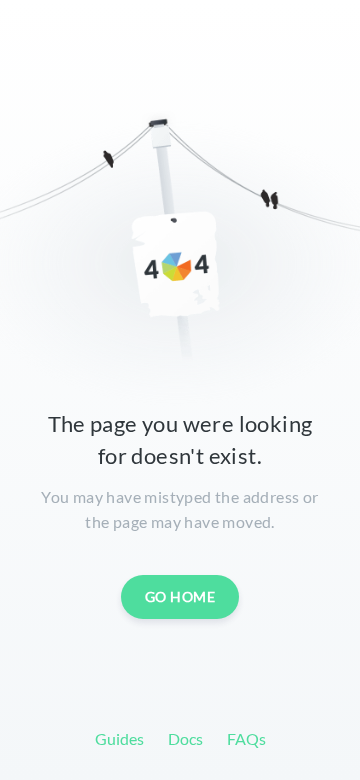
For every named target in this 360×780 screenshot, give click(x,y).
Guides (119, 738)
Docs (185, 738)
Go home (180, 596)
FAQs (246, 738)
